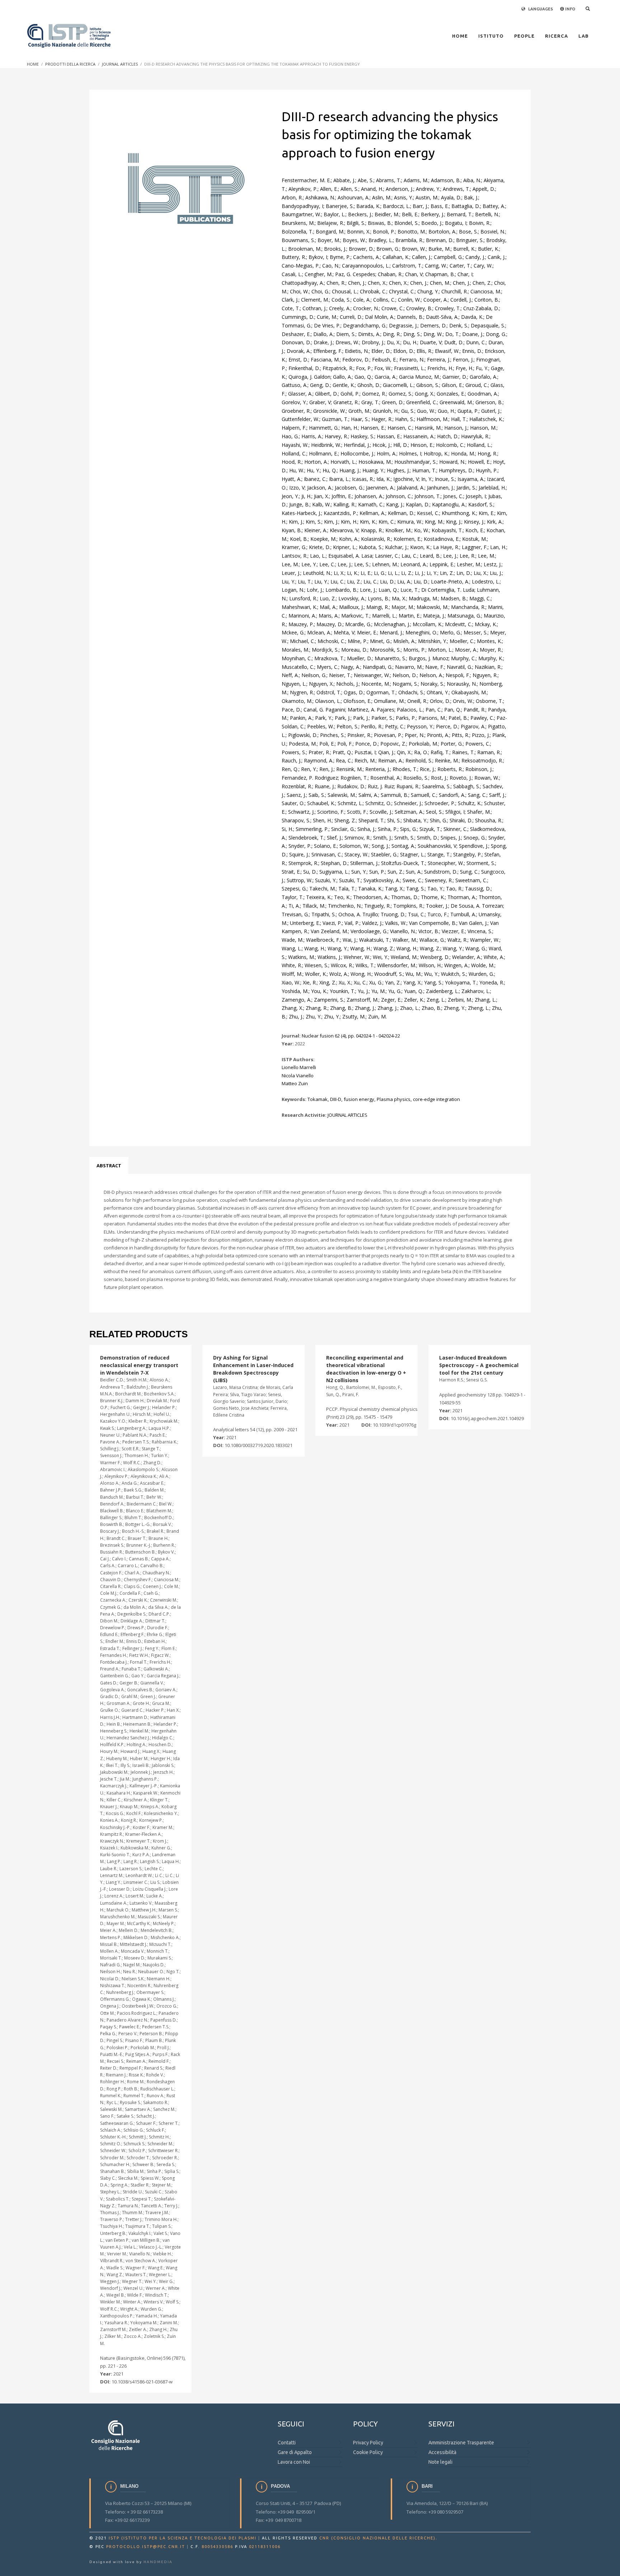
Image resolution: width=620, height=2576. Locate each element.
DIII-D (336, 1099)
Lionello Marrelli (299, 1067)
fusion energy (359, 1099)
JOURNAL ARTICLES (347, 1115)
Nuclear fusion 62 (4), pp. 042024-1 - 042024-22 (351, 1036)
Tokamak (318, 1099)
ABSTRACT (109, 1166)
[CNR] (116, 2435)
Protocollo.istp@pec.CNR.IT (146, 2547)
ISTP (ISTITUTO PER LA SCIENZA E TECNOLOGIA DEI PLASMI (183, 2538)
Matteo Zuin (295, 1083)
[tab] (109, 1166)
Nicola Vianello (298, 1076)
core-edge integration (436, 1099)
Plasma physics (394, 1099)
